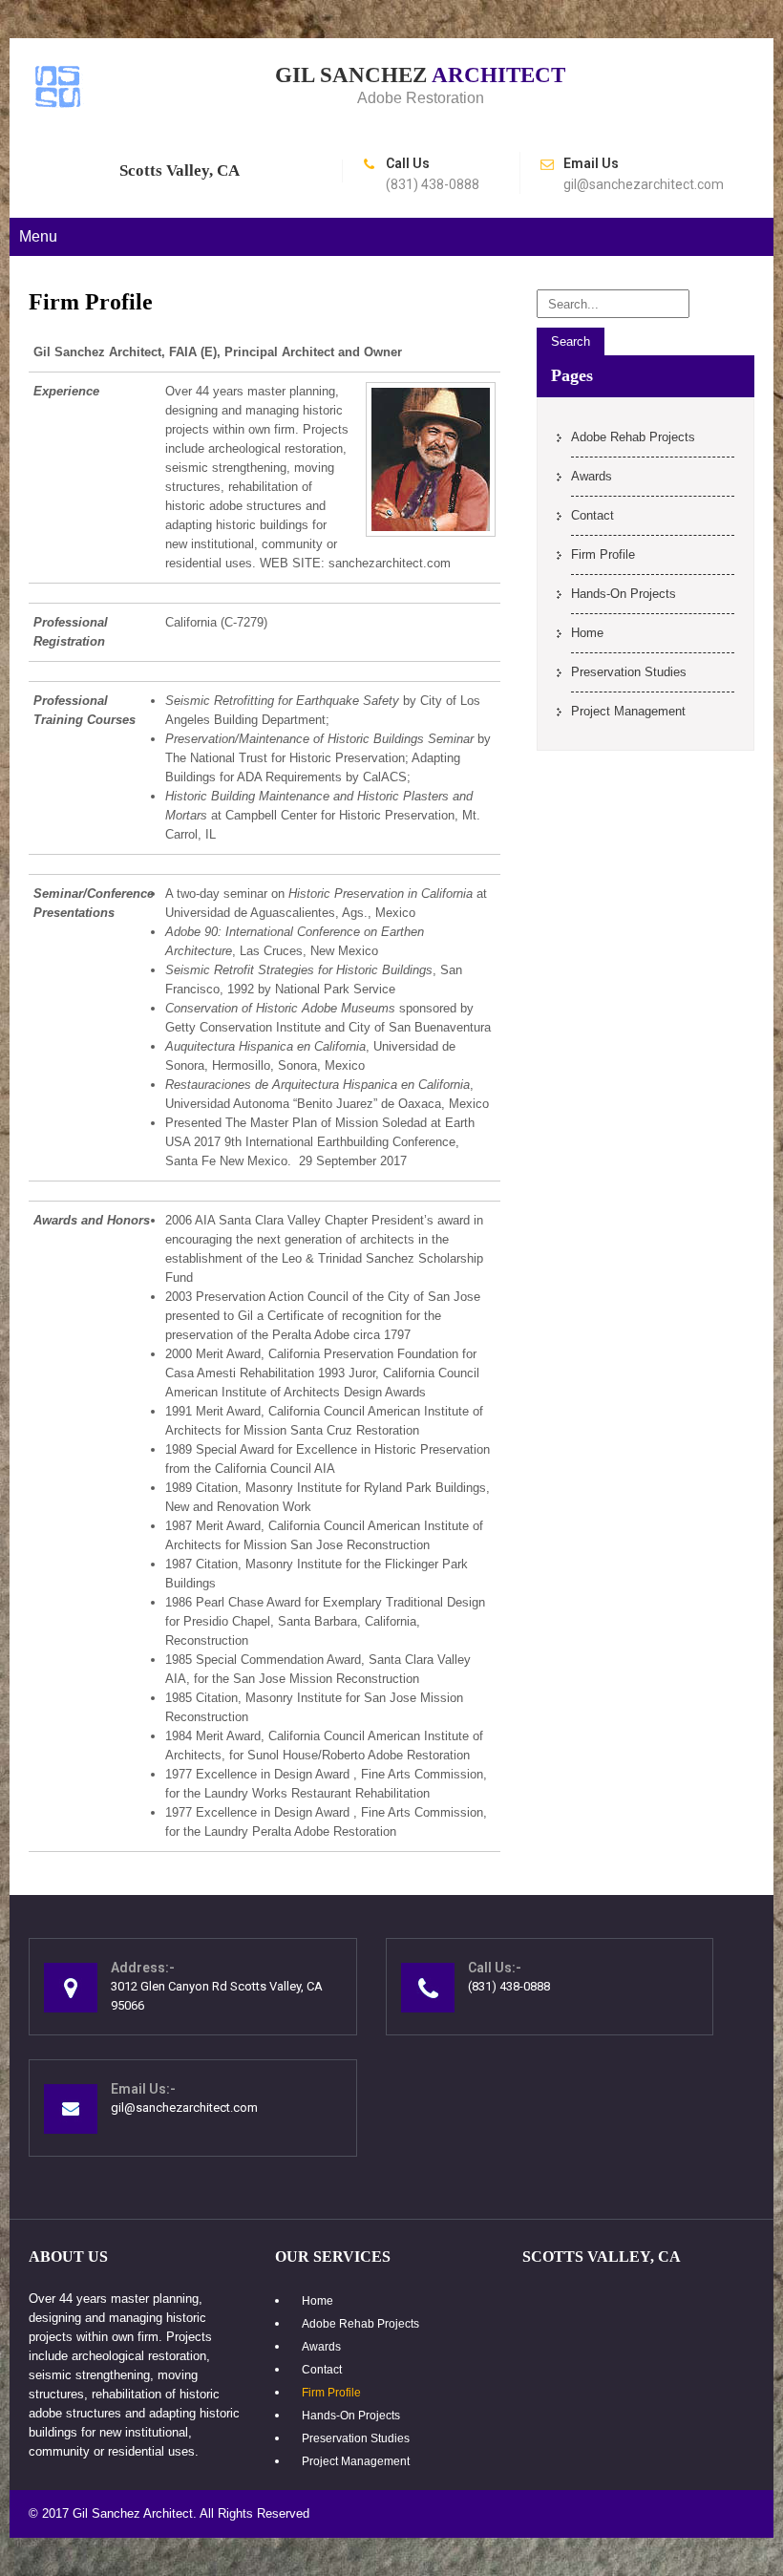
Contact (593, 515)
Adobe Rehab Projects (633, 437)
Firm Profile (603, 554)
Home (587, 633)
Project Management (628, 711)
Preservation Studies (629, 672)
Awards (592, 476)
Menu (38, 236)
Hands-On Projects (624, 594)
